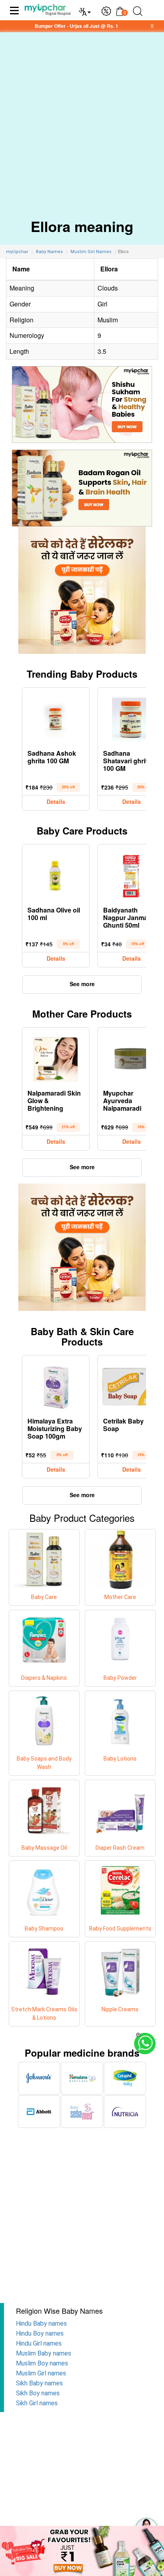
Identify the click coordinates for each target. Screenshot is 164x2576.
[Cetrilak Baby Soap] (131, 1385)
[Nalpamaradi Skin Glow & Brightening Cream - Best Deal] (56, 1057)
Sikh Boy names (38, 2393)
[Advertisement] (82, 119)
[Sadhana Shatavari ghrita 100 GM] (131, 718)
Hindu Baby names (41, 2323)
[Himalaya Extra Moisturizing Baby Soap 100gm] (56, 1385)
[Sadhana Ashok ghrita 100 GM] (56, 718)
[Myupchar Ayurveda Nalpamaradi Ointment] (131, 1057)
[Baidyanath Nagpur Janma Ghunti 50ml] (131, 874)
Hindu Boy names (40, 2333)
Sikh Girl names (37, 2403)
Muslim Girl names (41, 2373)
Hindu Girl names (39, 2343)
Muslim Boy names (42, 2363)
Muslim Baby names (44, 2353)
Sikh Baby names (39, 2383)
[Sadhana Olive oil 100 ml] (56, 874)
